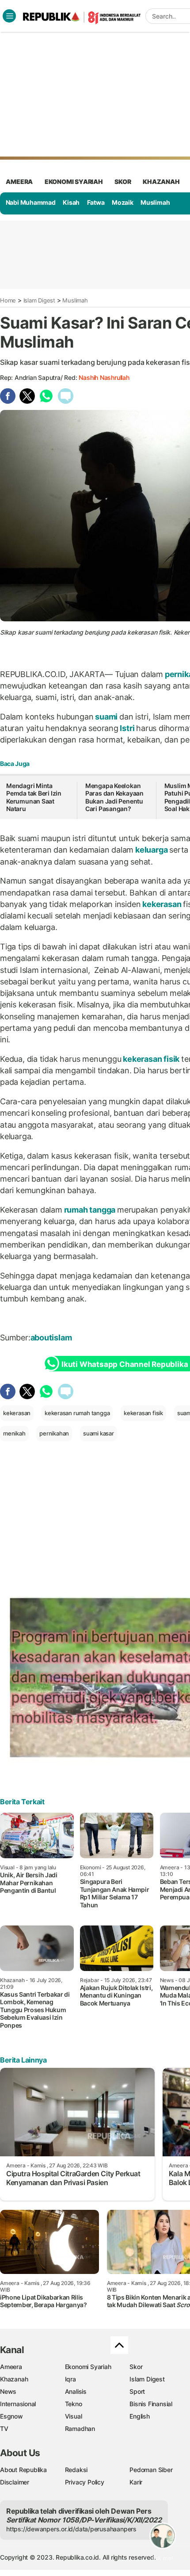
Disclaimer (15, 2482)
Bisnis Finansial (151, 2404)
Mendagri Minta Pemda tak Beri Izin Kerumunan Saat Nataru (34, 797)
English (140, 2416)
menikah (14, 1433)
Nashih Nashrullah (104, 377)
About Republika (23, 2470)
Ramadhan (80, 2429)
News (8, 2391)
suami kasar (99, 1433)
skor (123, 182)
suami (106, 717)
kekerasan (162, 904)
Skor (136, 2367)
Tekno (74, 2404)
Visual (74, 2416)
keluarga (151, 850)
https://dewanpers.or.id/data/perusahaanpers (71, 2529)
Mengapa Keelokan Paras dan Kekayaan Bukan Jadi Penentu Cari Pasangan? (114, 797)
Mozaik (123, 202)
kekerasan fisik (151, 1059)
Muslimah (155, 202)
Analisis (76, 2391)
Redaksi (76, 2470)
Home (8, 300)
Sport (137, 2391)
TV (4, 2429)
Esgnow (11, 2416)
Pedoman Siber (151, 2470)
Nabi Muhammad (31, 202)
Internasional (18, 2404)
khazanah (161, 182)
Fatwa (96, 202)
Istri (127, 728)
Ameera (11, 2367)
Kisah (71, 202)
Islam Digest (39, 300)
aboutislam (52, 1338)
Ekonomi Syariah (74, 182)
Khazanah (14, 2379)
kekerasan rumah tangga (77, 1413)
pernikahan (54, 1433)
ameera (19, 182)
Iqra (70, 2379)
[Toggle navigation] (9, 16)
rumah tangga (90, 1210)
